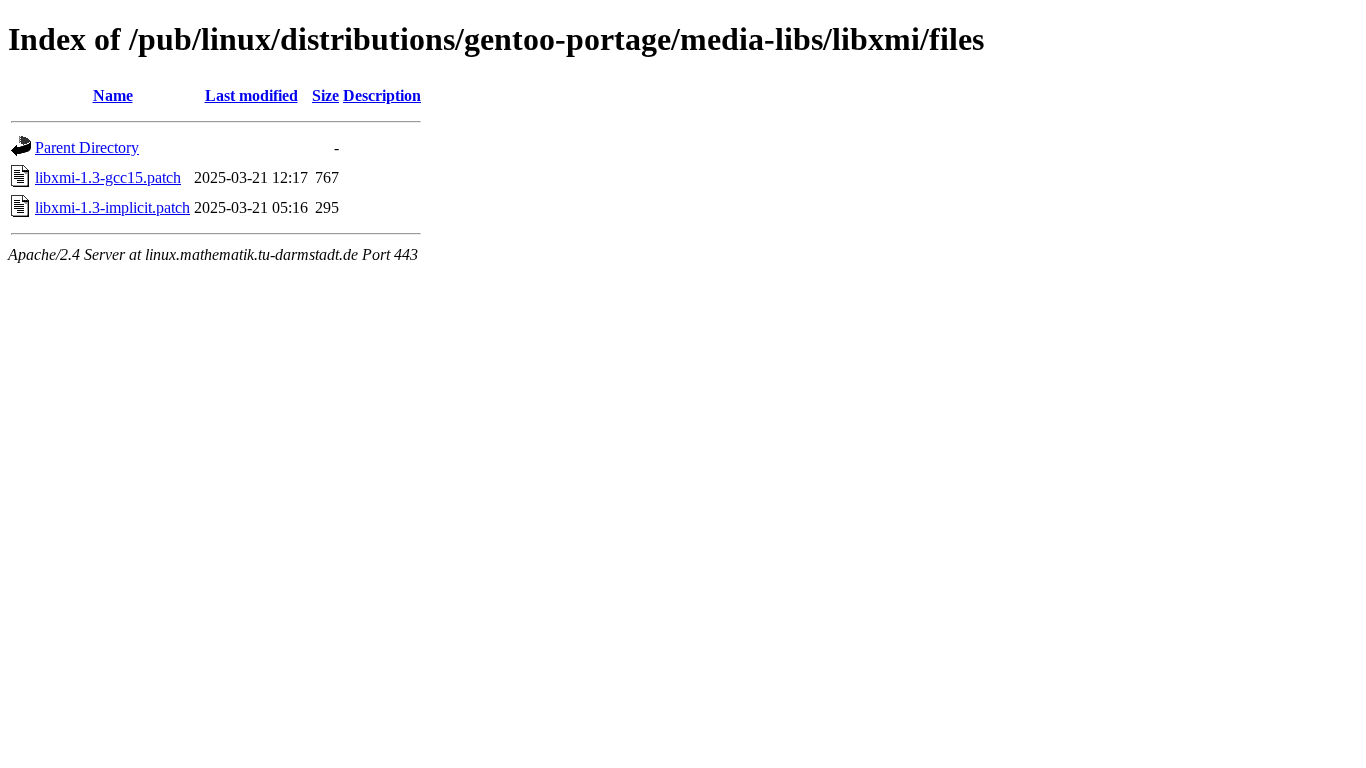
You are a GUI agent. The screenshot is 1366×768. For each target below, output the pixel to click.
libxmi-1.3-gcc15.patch (108, 177)
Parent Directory (87, 147)
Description (382, 95)
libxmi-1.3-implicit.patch (112, 207)
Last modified (251, 95)
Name (113, 95)
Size (325, 95)
